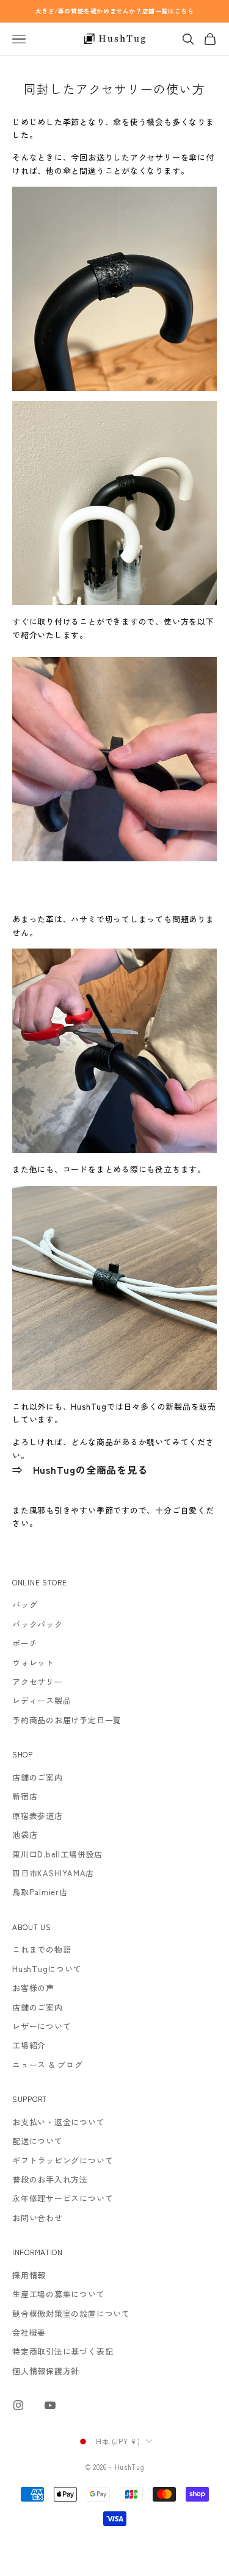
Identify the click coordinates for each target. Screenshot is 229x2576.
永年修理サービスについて (63, 2198)
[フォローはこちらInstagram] (18, 2405)
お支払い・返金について (59, 2122)
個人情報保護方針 (46, 2371)
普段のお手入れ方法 (50, 2179)
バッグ (25, 1605)
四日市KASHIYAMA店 (53, 1873)
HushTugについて (47, 1969)
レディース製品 (42, 1700)
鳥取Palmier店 (40, 1892)
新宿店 (25, 1796)
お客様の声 (33, 1988)
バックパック (38, 1624)
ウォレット (33, 1663)
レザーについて (42, 2026)
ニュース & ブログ (48, 2065)
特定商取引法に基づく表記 (63, 2351)
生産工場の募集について (59, 2294)
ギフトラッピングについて (63, 2160)
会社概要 (29, 2332)
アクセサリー (38, 1681)
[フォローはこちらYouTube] (50, 2405)
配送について (38, 2141)
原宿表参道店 (38, 1816)
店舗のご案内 (38, 1777)
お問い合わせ (38, 2218)
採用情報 (29, 2275)
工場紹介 (29, 2045)
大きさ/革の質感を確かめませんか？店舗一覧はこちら (115, 11)
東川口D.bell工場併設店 (57, 1854)
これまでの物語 (42, 1949)
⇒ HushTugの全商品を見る (80, 1469)
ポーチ (25, 1643)
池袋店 (25, 1835)
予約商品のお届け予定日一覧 (67, 1720)
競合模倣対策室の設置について (71, 2313)
